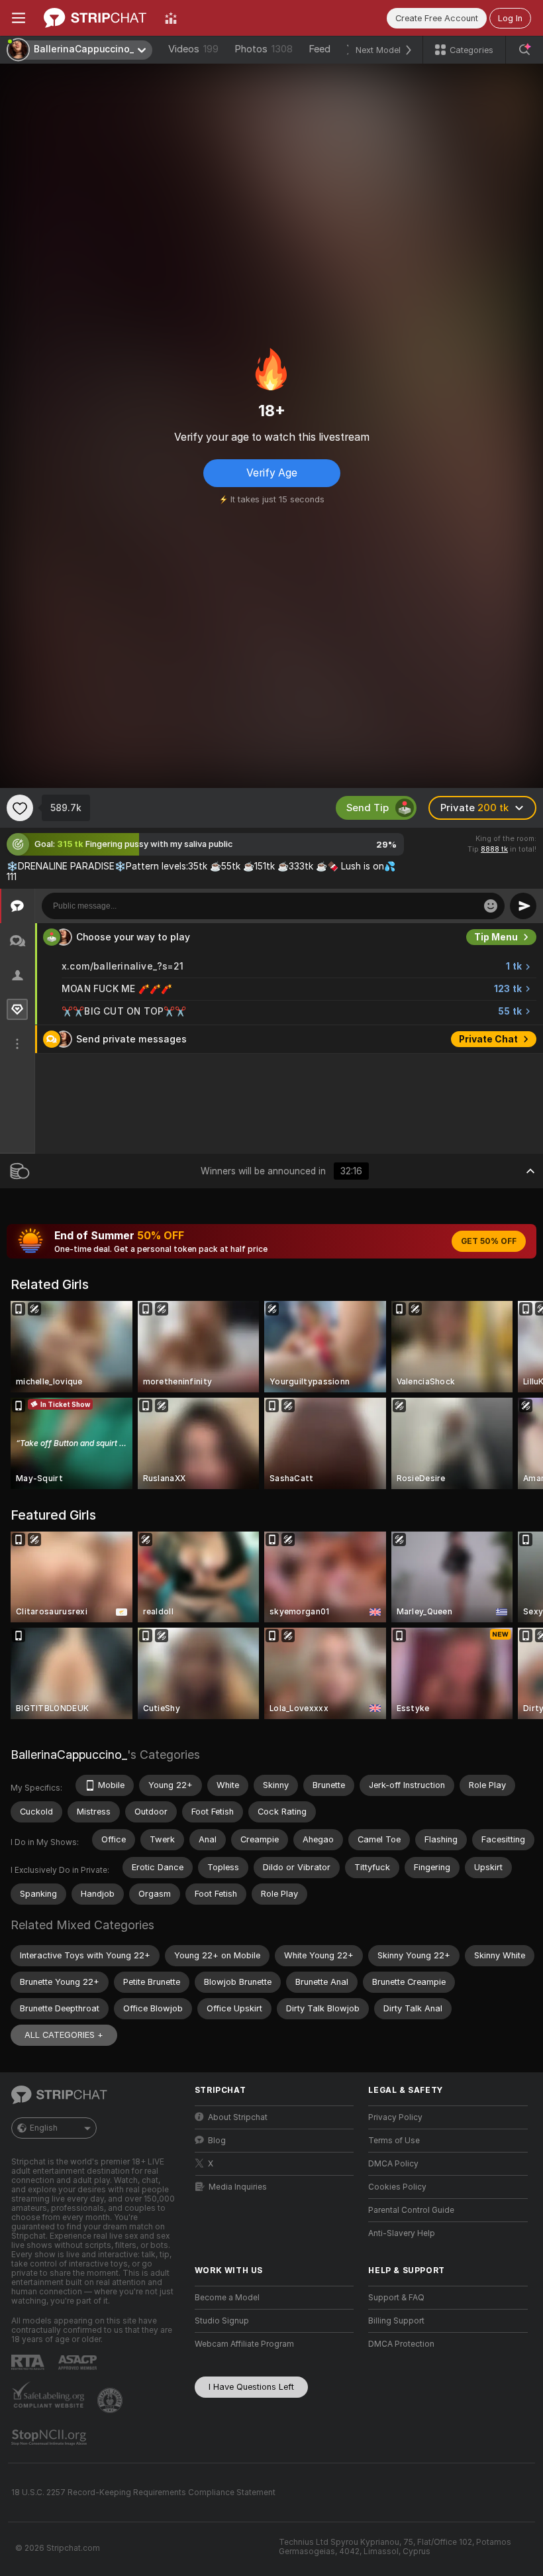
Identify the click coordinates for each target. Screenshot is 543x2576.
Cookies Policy (397, 2187)
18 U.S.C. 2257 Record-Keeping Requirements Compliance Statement (143, 2492)
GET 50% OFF (489, 1241)
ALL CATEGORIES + (64, 2035)
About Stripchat (238, 2117)
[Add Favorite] (20, 808)
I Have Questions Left (251, 2387)
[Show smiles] (491, 906)
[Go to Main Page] (95, 18)
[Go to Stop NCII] (50, 2437)
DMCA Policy (393, 2164)
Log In (510, 18)
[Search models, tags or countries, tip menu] (524, 50)
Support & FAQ (396, 2298)
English (44, 2128)
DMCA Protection (401, 2344)
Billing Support (396, 2321)
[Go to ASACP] (79, 2363)
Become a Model (227, 2298)
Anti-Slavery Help (402, 2233)
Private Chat (488, 1039)
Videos (193, 49)
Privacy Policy (395, 2117)
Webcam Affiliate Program (244, 2344)
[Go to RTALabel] (29, 2362)
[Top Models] (171, 18)
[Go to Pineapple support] (111, 2400)
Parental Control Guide (411, 2210)
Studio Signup (222, 2321)
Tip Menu (496, 937)
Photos (264, 49)
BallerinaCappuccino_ (69, 1755)
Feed (320, 49)
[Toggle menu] (19, 18)
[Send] (523, 906)
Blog (217, 2141)
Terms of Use (394, 2141)
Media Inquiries (238, 2187)
